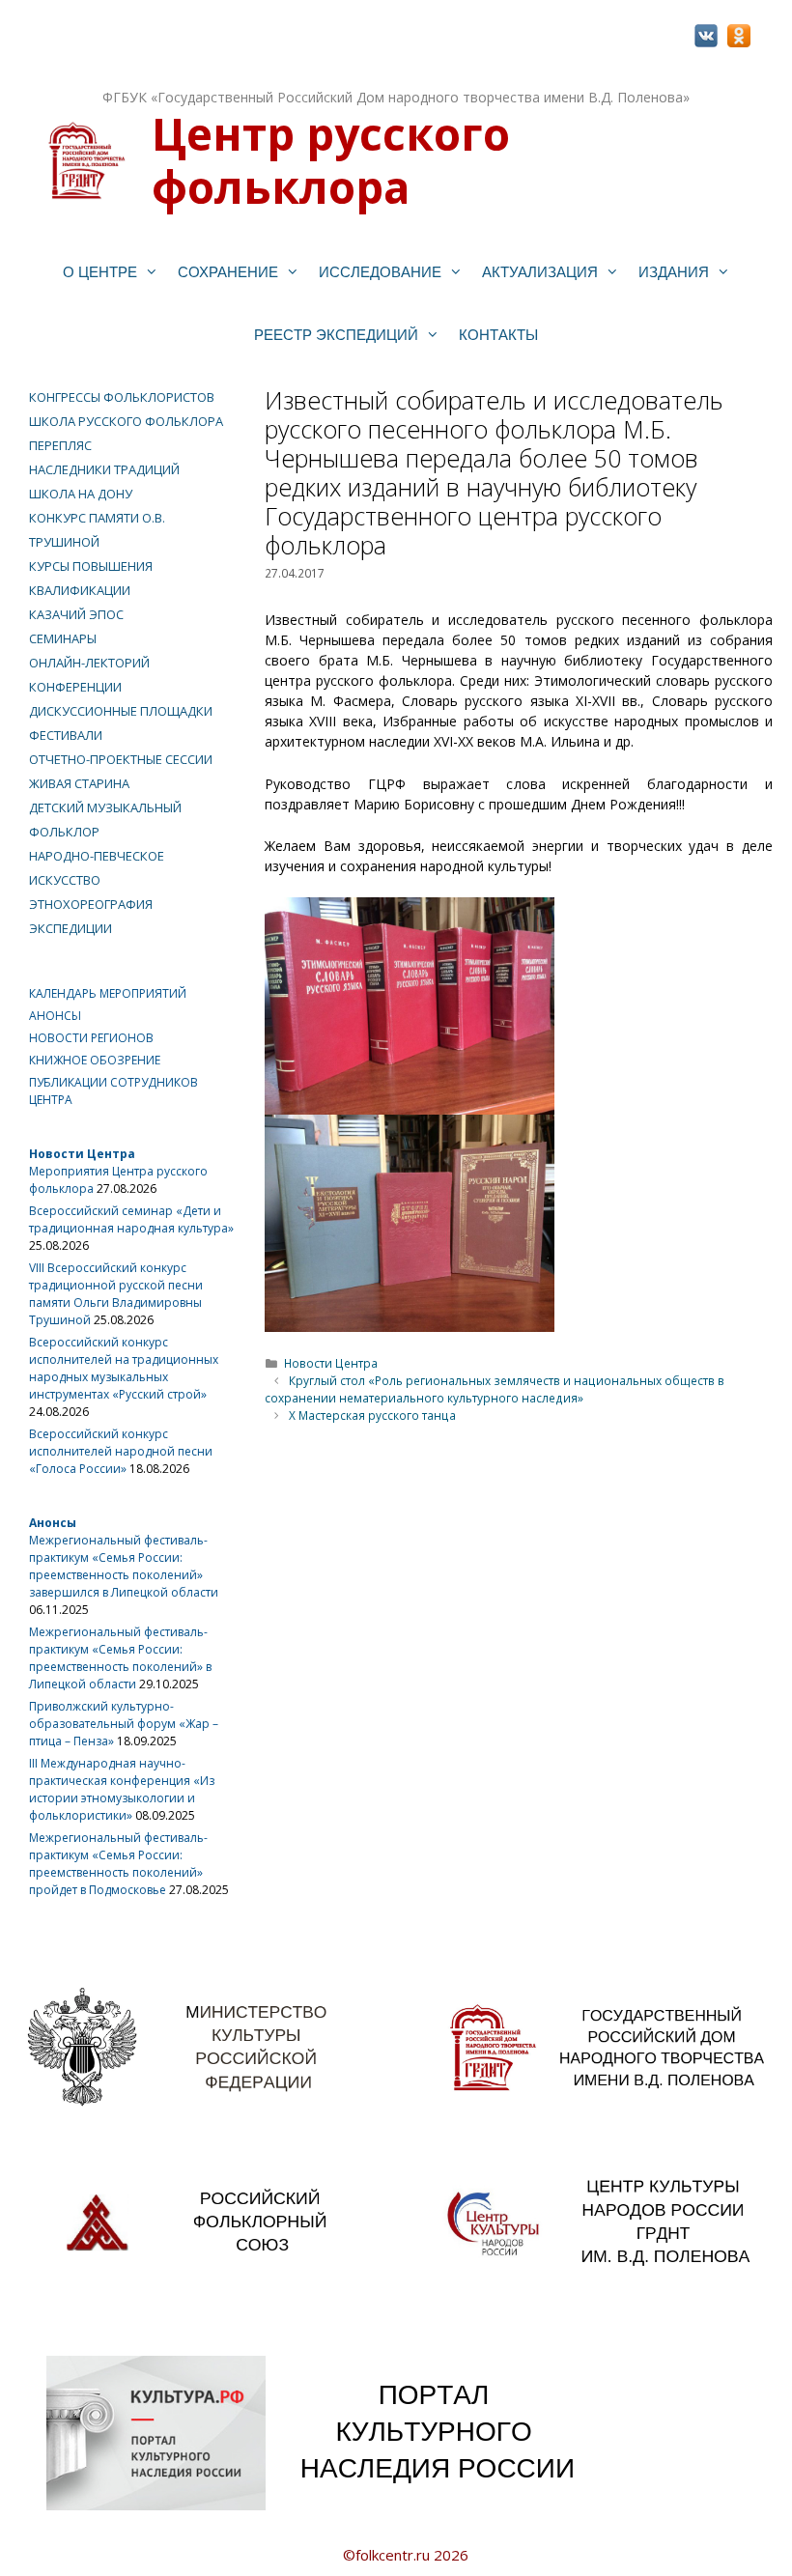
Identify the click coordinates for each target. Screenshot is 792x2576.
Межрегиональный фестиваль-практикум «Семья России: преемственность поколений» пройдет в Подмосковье (118, 1864)
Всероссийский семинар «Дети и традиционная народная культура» (131, 1219)
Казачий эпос (76, 614)
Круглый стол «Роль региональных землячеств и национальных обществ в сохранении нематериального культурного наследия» (495, 1389)
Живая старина (79, 783)
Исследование (380, 272)
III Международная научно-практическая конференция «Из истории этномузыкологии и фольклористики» (122, 1789)
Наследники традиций (104, 469)
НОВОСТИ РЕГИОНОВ (91, 1038)
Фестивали (66, 735)
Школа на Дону (81, 494)
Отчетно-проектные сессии (121, 759)
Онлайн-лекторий (89, 663)
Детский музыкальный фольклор (105, 820)
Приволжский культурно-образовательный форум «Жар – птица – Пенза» (124, 1724)
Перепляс (60, 445)
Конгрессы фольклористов (122, 397)
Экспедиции (71, 928)
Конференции (75, 687)
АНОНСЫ (55, 1016)
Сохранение (228, 272)
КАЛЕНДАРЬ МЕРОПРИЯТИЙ (108, 993)
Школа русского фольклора (126, 421)
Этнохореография (91, 904)
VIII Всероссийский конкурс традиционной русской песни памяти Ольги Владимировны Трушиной (116, 1294)
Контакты (498, 335)
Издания (674, 272)
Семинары (63, 638)
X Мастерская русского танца (372, 1415)
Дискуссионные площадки (121, 711)
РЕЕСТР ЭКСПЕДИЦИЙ (336, 335)
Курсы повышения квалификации (91, 578)
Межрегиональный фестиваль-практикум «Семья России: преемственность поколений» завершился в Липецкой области (124, 1566)
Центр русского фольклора (331, 160)
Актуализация (540, 272)
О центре (100, 272)
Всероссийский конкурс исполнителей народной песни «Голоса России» (121, 1451)
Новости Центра (331, 1363)
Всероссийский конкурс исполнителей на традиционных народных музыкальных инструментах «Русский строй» (124, 1368)
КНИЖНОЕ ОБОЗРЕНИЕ (95, 1060)
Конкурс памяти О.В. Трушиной (97, 530)
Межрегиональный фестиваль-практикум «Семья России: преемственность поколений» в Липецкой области (120, 1658)
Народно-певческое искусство (97, 868)
